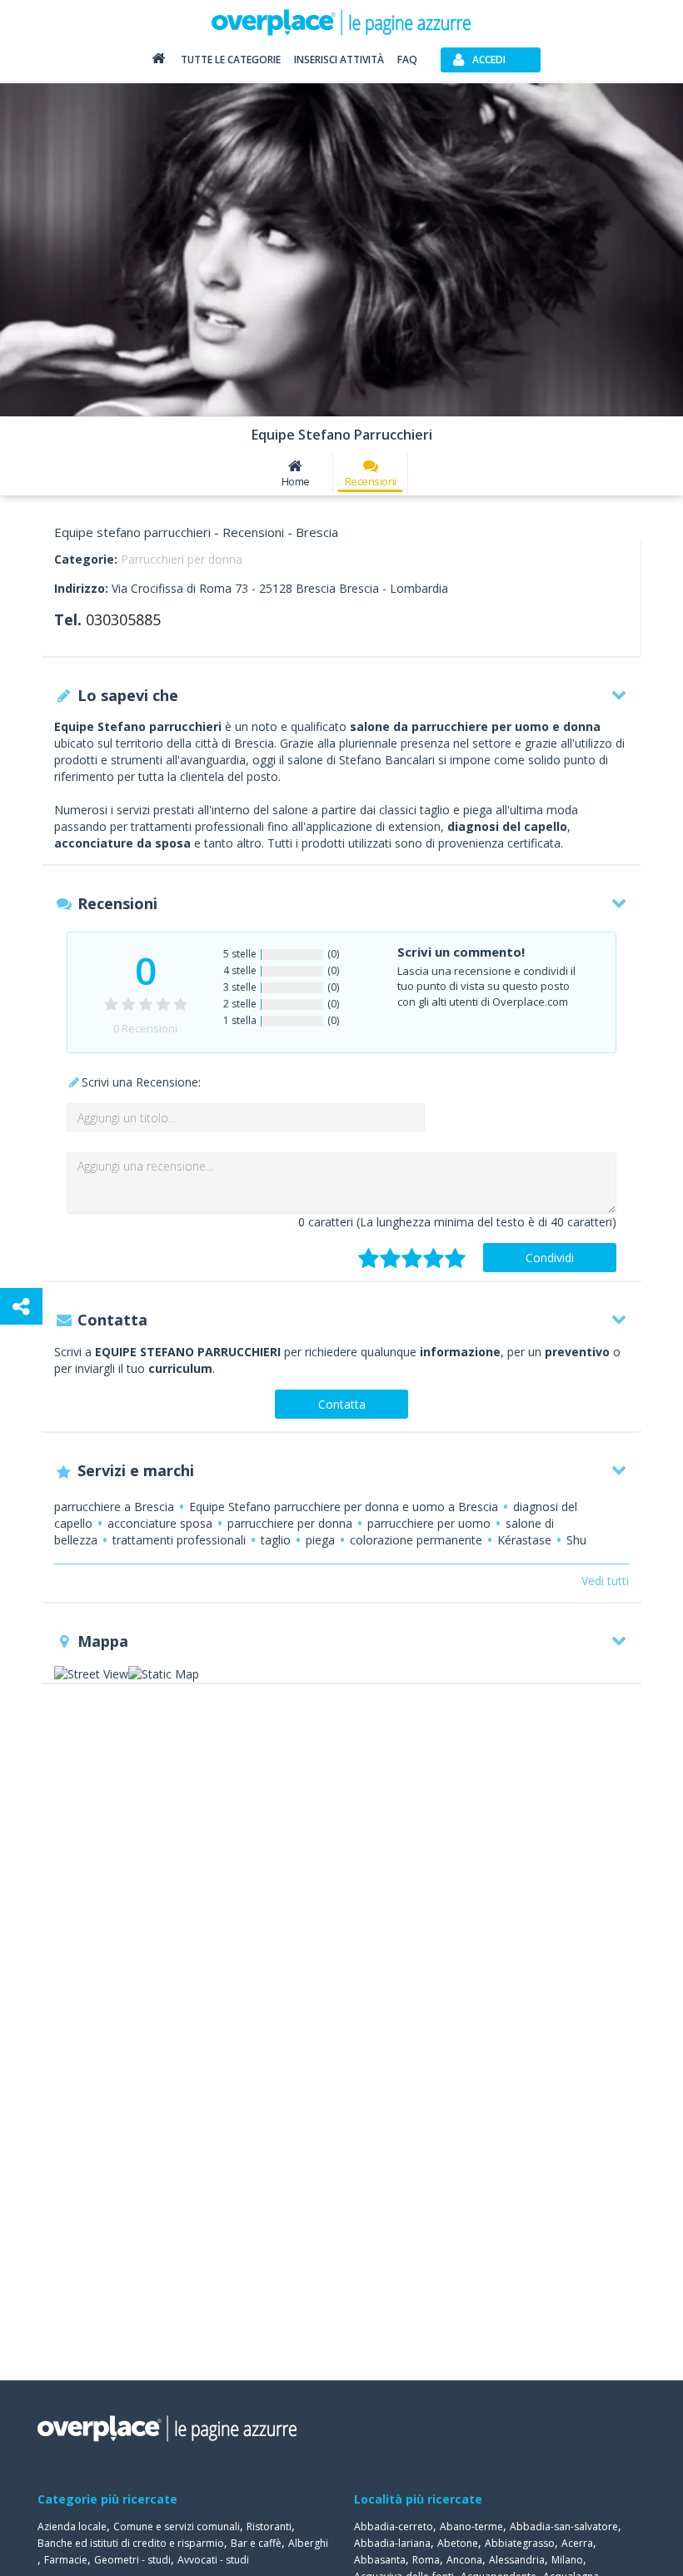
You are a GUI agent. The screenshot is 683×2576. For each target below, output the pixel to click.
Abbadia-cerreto (394, 2526)
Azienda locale (72, 2526)
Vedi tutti (605, 1581)
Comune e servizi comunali (177, 2526)
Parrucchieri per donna (182, 559)
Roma (426, 2560)
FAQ (407, 60)
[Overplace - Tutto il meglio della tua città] (158, 62)
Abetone (458, 2543)
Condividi (550, 1258)
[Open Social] (21, 1306)
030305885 (123, 619)
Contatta (342, 1404)
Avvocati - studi (213, 2560)
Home (296, 481)
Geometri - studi (132, 2560)
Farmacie (66, 2560)
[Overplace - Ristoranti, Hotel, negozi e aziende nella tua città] (341, 22)
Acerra (577, 2543)
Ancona (464, 2560)
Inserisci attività (339, 60)
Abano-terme (471, 2526)
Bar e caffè (256, 2543)
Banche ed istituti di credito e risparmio (131, 2543)
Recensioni (371, 481)
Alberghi (308, 2543)
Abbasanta (380, 2560)
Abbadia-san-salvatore (564, 2526)
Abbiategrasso (520, 2543)
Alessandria (517, 2560)
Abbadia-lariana (392, 2543)
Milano (567, 2560)
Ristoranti (269, 2526)
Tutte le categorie (231, 60)
